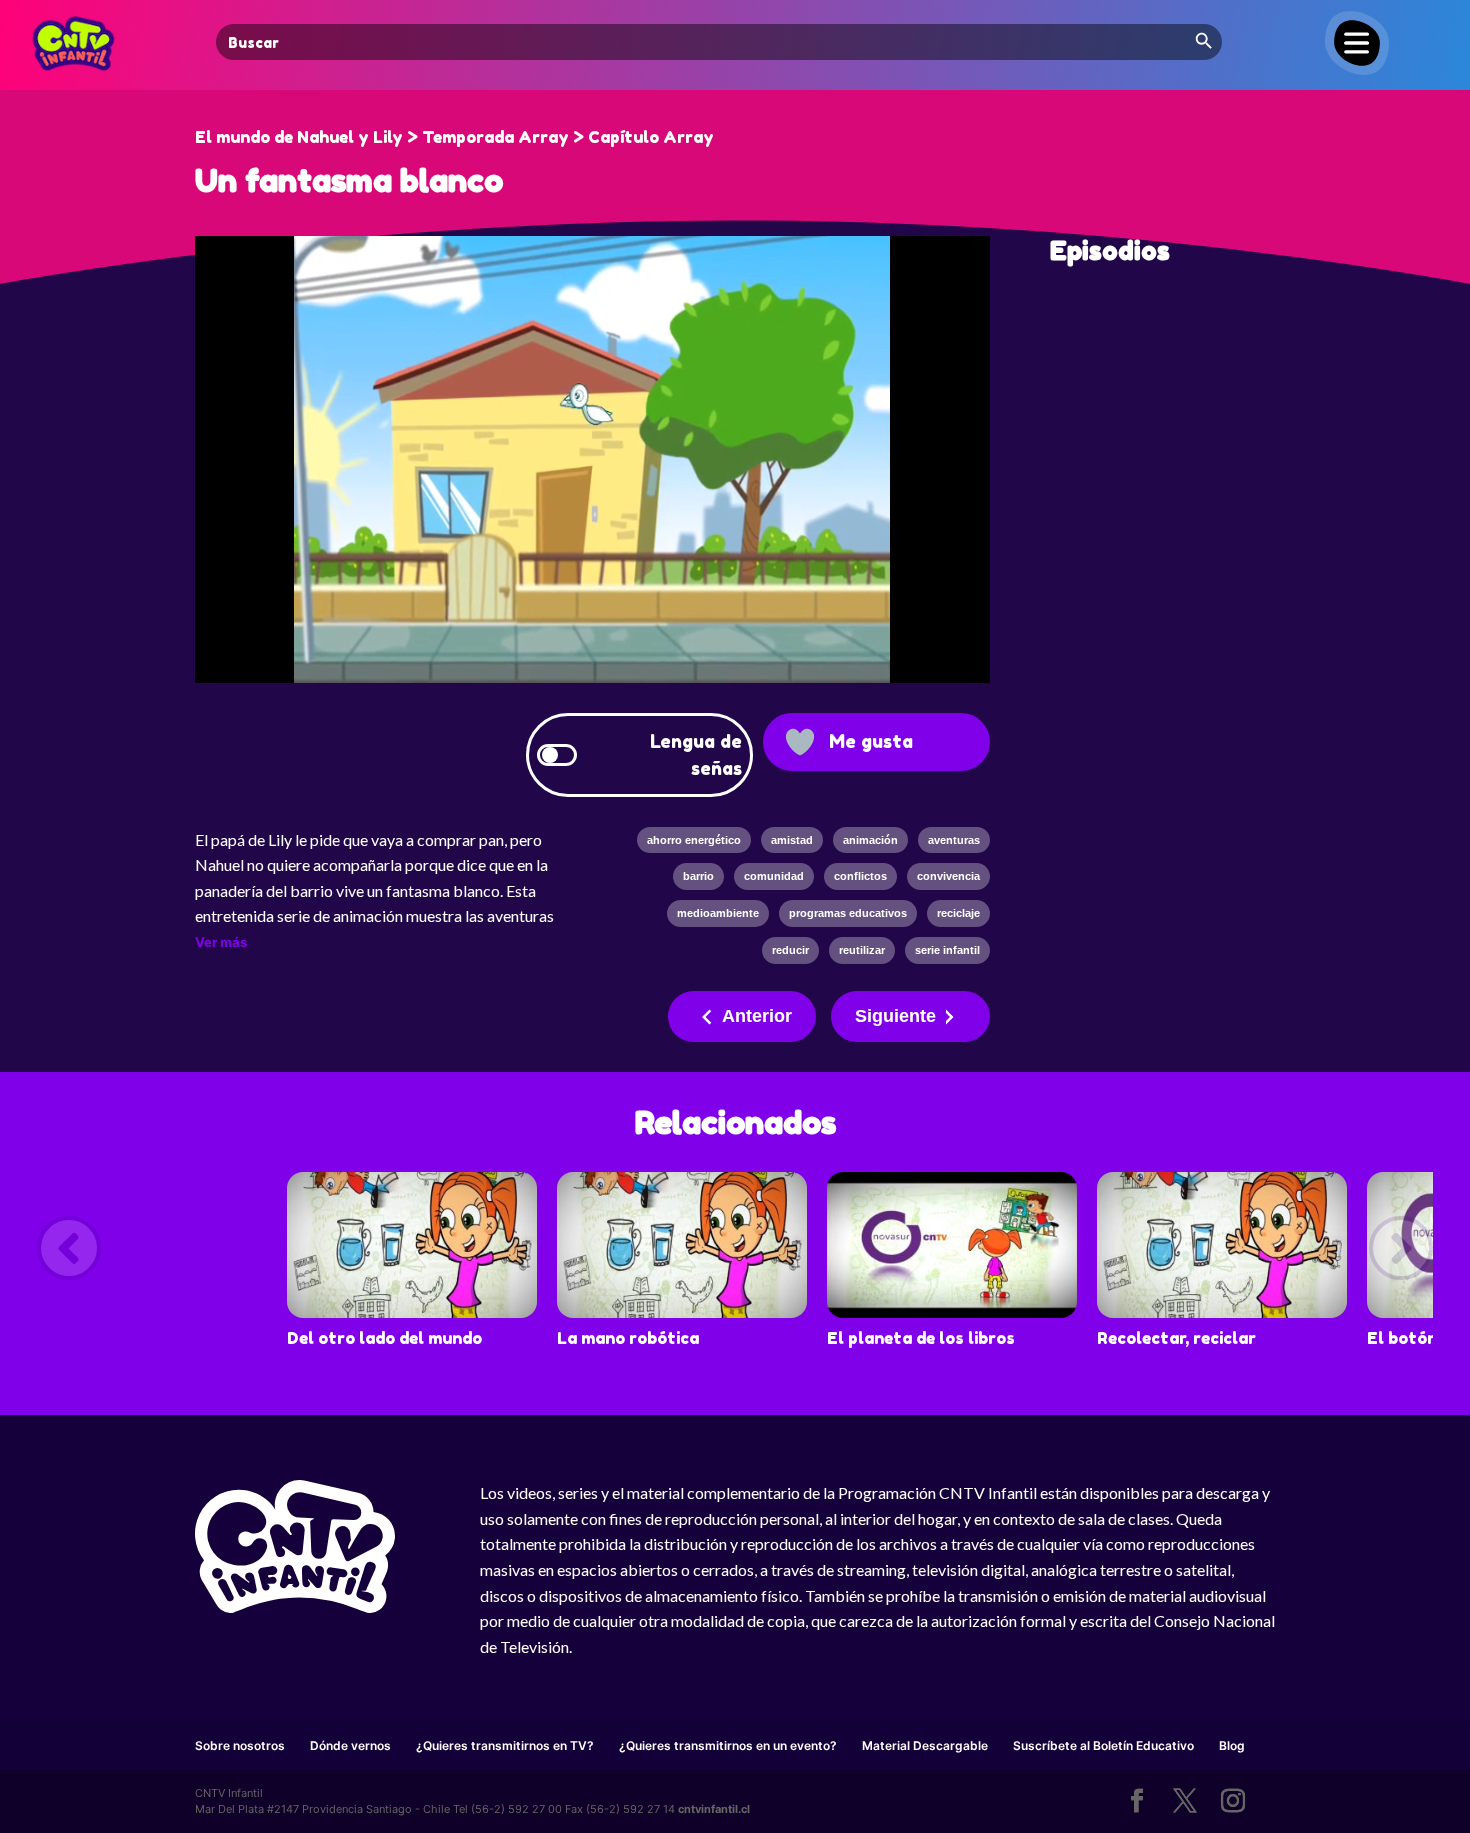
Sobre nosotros (240, 1745)
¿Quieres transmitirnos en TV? (505, 1745)
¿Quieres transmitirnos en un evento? (728, 1745)
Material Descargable (925, 1745)
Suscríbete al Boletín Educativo (1103, 1745)
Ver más (221, 942)
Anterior (757, 1016)
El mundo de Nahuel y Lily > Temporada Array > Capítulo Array (454, 137)
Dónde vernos (350, 1745)
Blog (1232, 1745)
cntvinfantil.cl (714, 1809)
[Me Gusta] (800, 742)
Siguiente (895, 1016)
